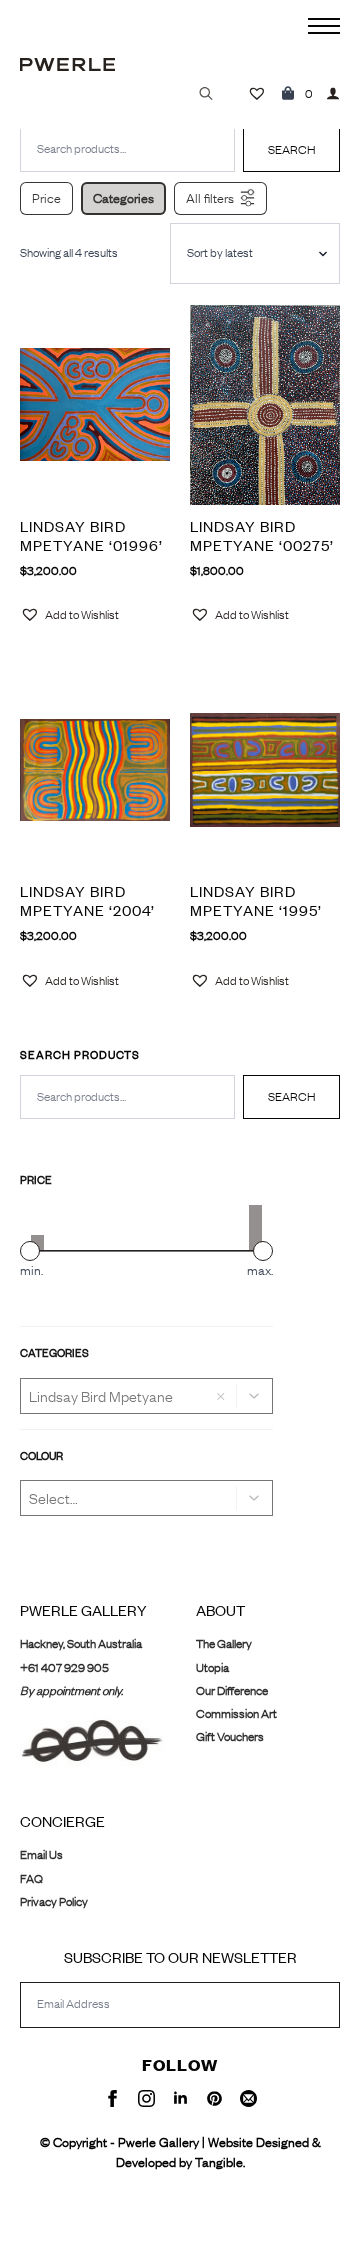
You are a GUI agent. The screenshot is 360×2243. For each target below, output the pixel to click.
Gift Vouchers (230, 1736)
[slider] (30, 1251)
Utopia (212, 1667)
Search (291, 1096)
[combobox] (127, 1097)
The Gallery (224, 1643)
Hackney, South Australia (81, 1643)
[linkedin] (180, 2098)
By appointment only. (71, 1690)
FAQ (31, 1878)
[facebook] (112, 2098)
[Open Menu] (324, 26)
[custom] (214, 2098)
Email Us (41, 1854)
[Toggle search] (206, 93)
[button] (255, 1396)
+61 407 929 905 (64, 1667)
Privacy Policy (54, 1901)
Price (46, 198)
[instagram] (146, 2098)
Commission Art (236, 1713)
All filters (210, 198)
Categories (123, 198)
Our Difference (232, 1690)
